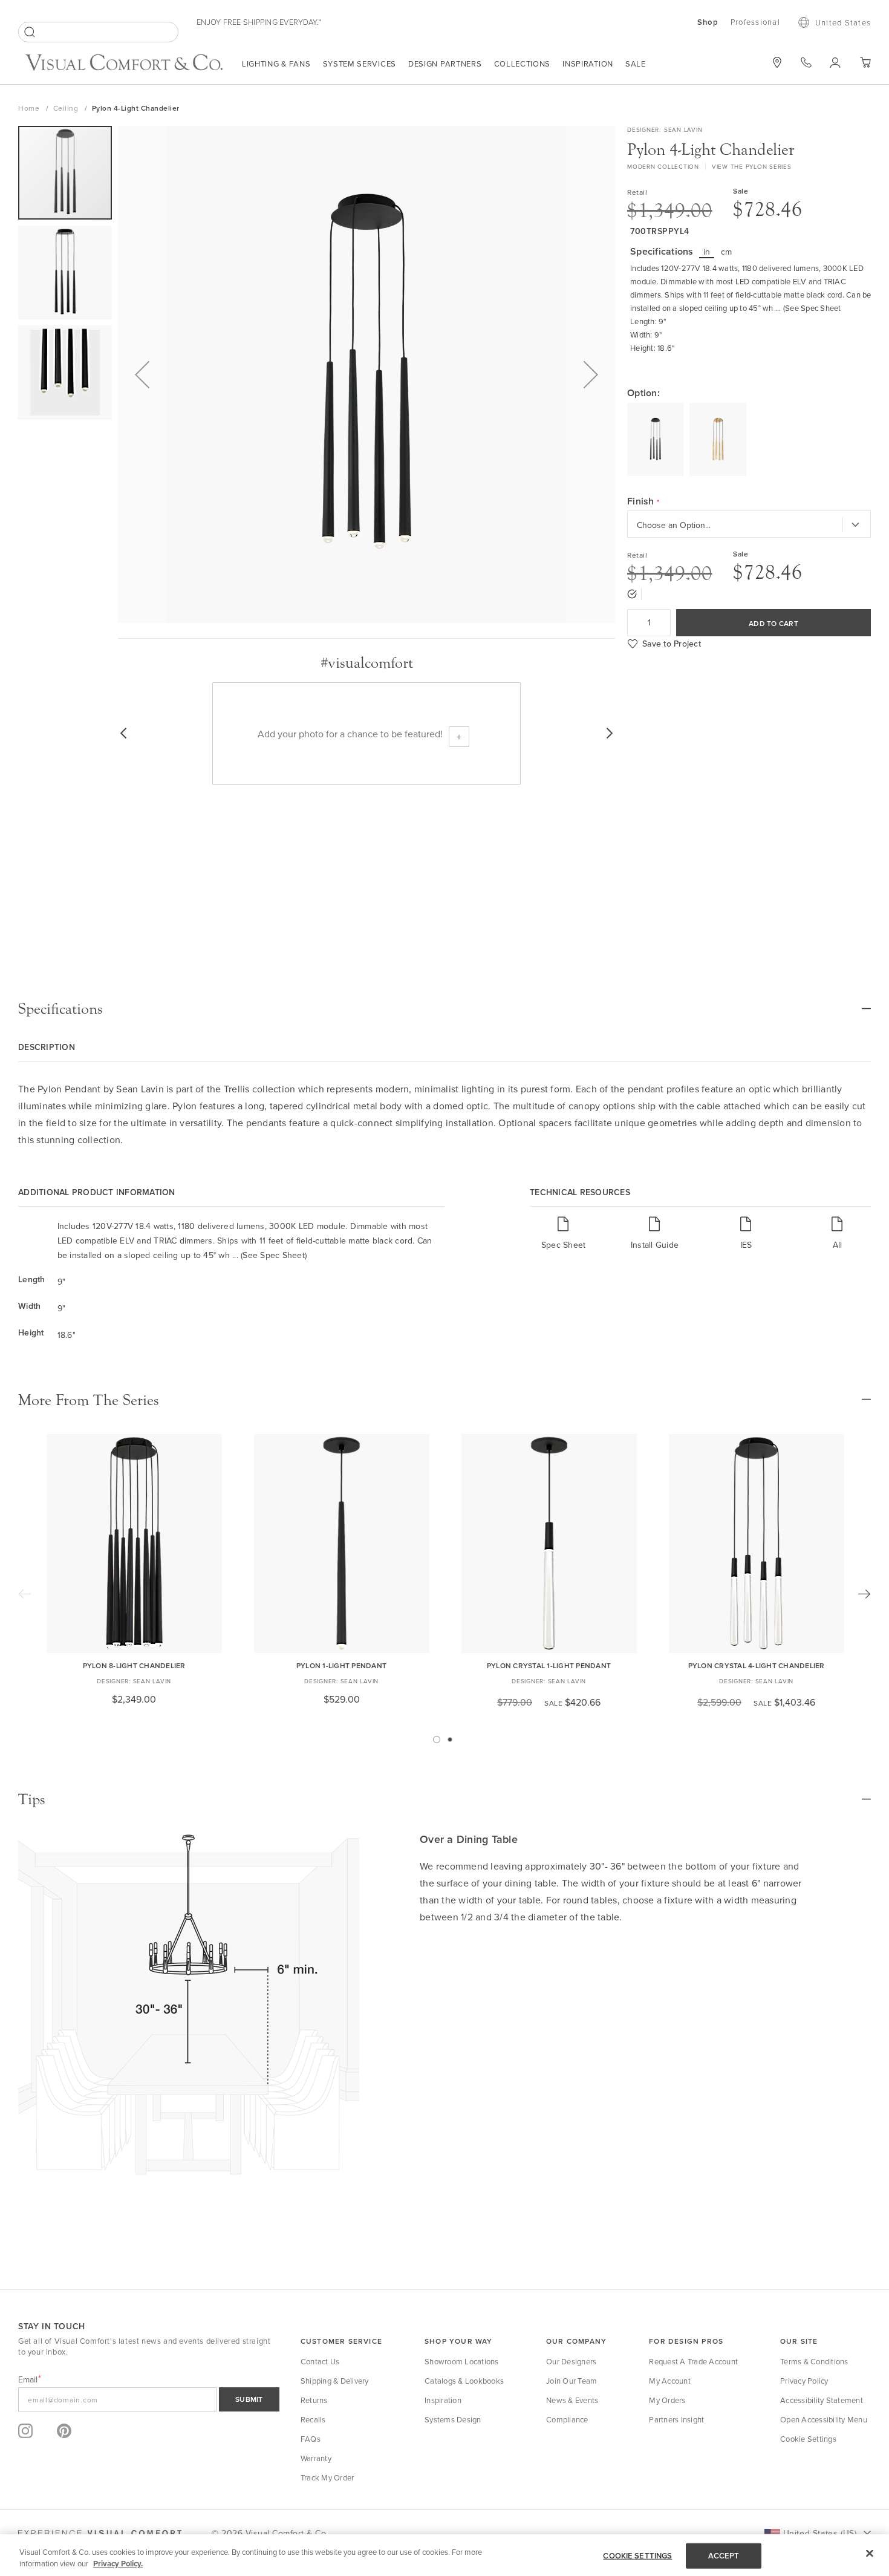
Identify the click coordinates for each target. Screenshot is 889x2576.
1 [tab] (437, 1740)
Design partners (445, 64)
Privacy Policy (804, 2381)
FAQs (311, 2439)
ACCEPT (724, 2556)
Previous (25, 1594)
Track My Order (327, 2477)
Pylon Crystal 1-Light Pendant (549, 1665)
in (707, 252)
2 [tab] (450, 1740)
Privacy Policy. (118, 2564)
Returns (314, 2400)
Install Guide (655, 1244)
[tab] (444, 1009)
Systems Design (453, 2419)
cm (727, 252)
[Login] (835, 62)
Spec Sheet (564, 1244)
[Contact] (806, 62)
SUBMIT (249, 2399)
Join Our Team (571, 2381)
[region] (444, 2555)
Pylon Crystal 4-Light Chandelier (757, 1665)
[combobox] (98, 32)
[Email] (149, 2399)
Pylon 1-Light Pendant (341, 1665)
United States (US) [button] (820, 2533)
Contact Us (320, 2361)
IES (746, 1244)
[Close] (870, 2554)
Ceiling (67, 108)
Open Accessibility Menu (824, 2419)
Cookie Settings (808, 2439)
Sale (636, 64)
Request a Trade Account (693, 2361)
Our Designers (571, 2361)
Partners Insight (676, 2419)
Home (30, 108)
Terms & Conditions (814, 2361)
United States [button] (843, 22)
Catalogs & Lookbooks (464, 2381)
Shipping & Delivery (335, 2381)
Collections (523, 64)
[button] (142, 374)
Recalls (313, 2419)
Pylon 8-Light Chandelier (134, 1665)
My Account (670, 2381)
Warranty (316, 2458)
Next (864, 1594)
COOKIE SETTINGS (637, 2556)
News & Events (572, 2400)
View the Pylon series (752, 166)
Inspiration (588, 64)
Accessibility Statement (822, 2400)
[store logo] (124, 64)
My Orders (667, 2400)
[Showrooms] (777, 62)
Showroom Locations (462, 2361)
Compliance (567, 2419)
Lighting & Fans (276, 64)
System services (360, 64)
